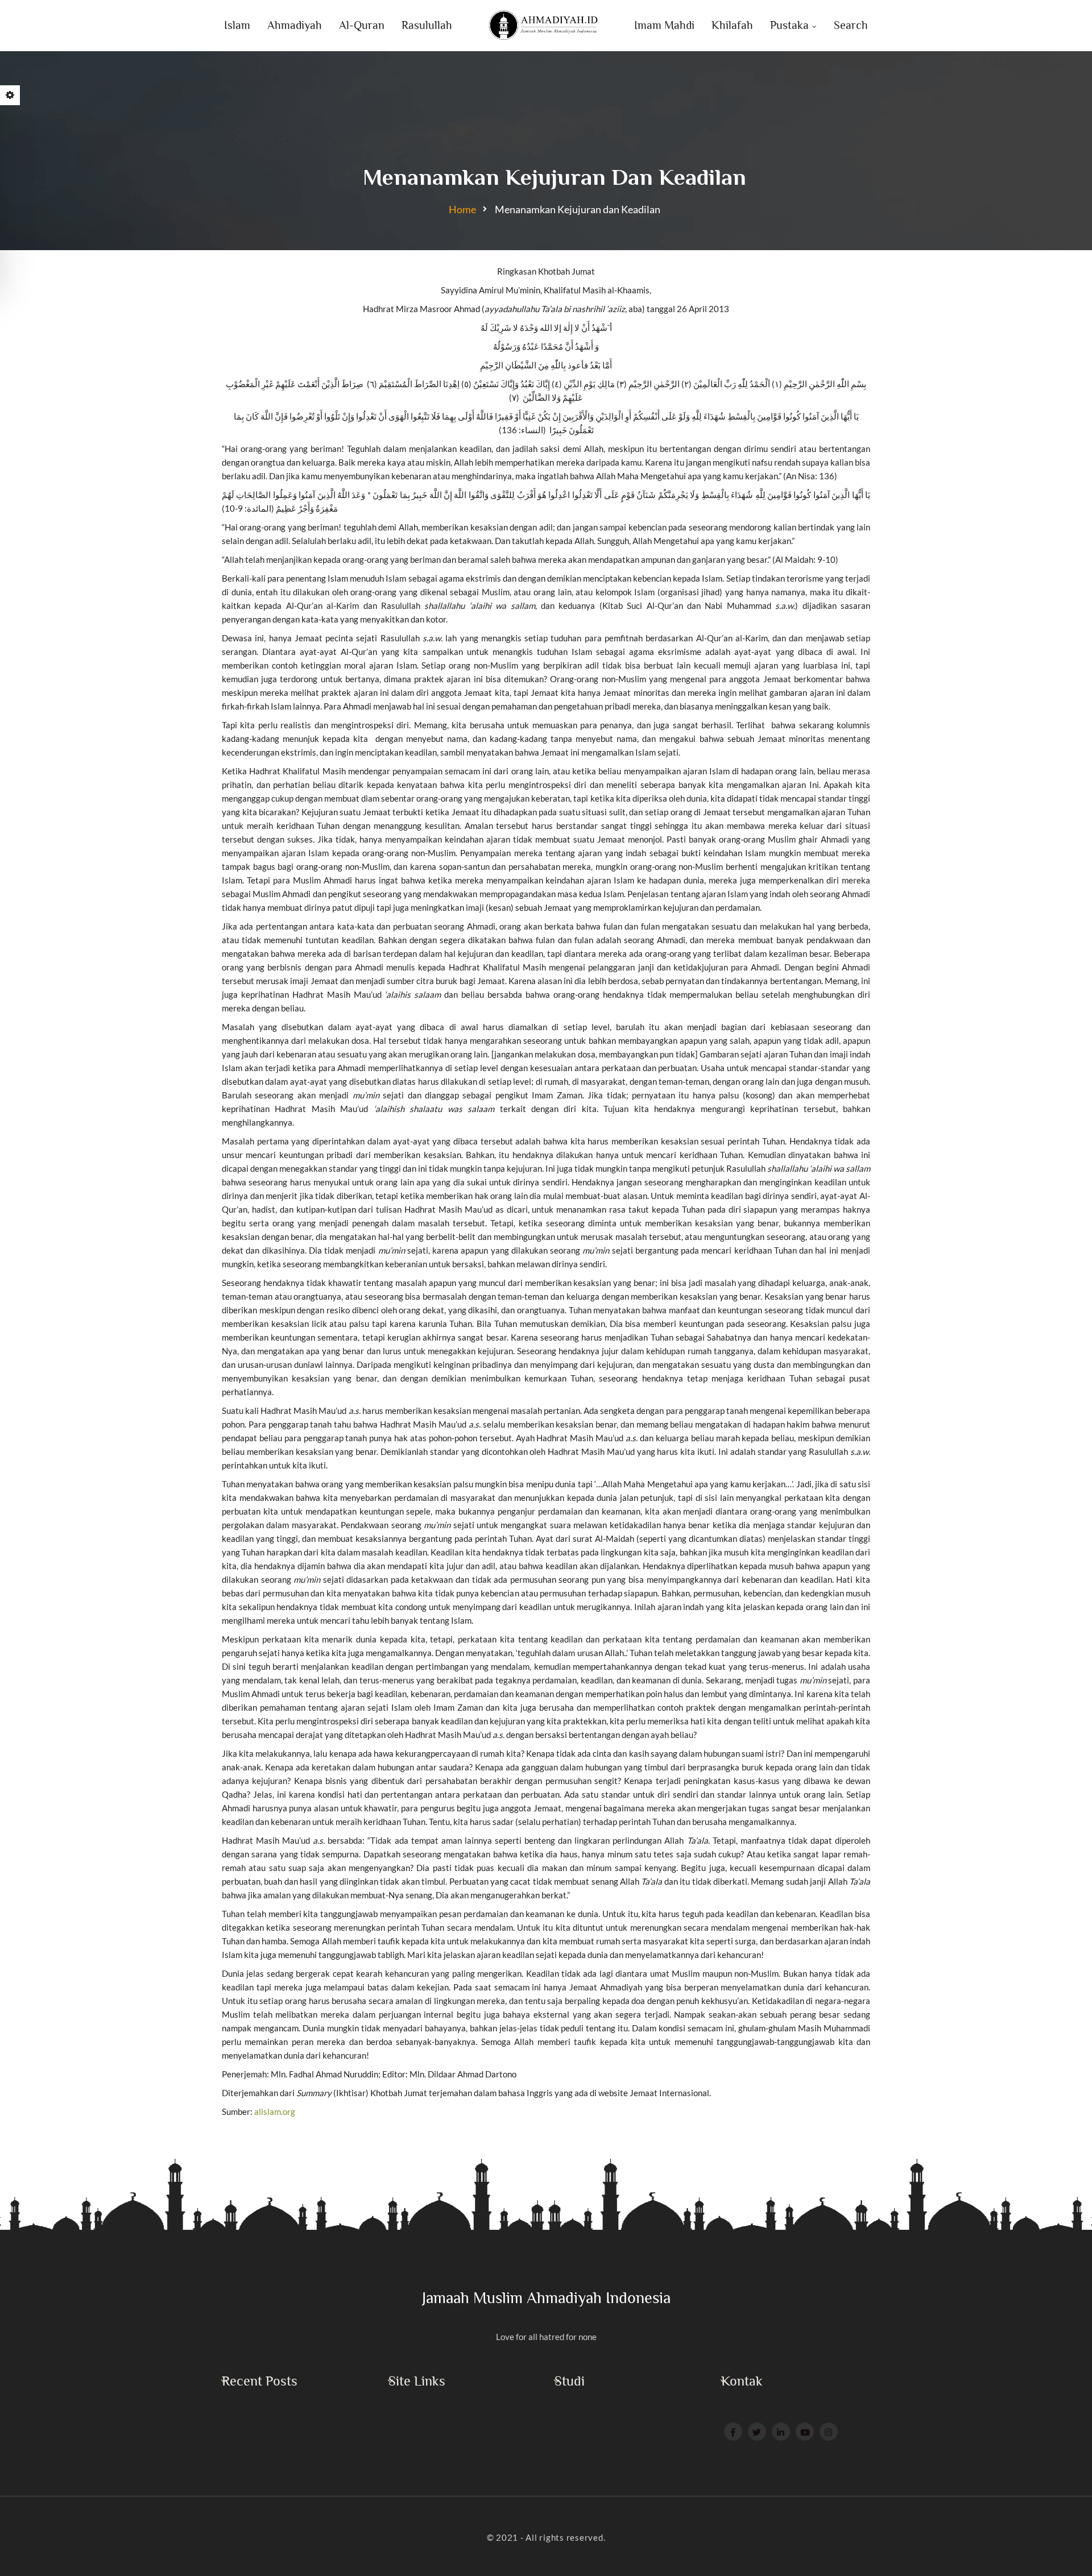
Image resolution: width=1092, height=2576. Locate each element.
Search (851, 25)
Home (462, 209)
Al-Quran (362, 25)
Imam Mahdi (664, 25)
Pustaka (789, 25)
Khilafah (732, 25)
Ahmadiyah (295, 25)
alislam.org (275, 2112)
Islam (237, 25)
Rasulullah (427, 25)
